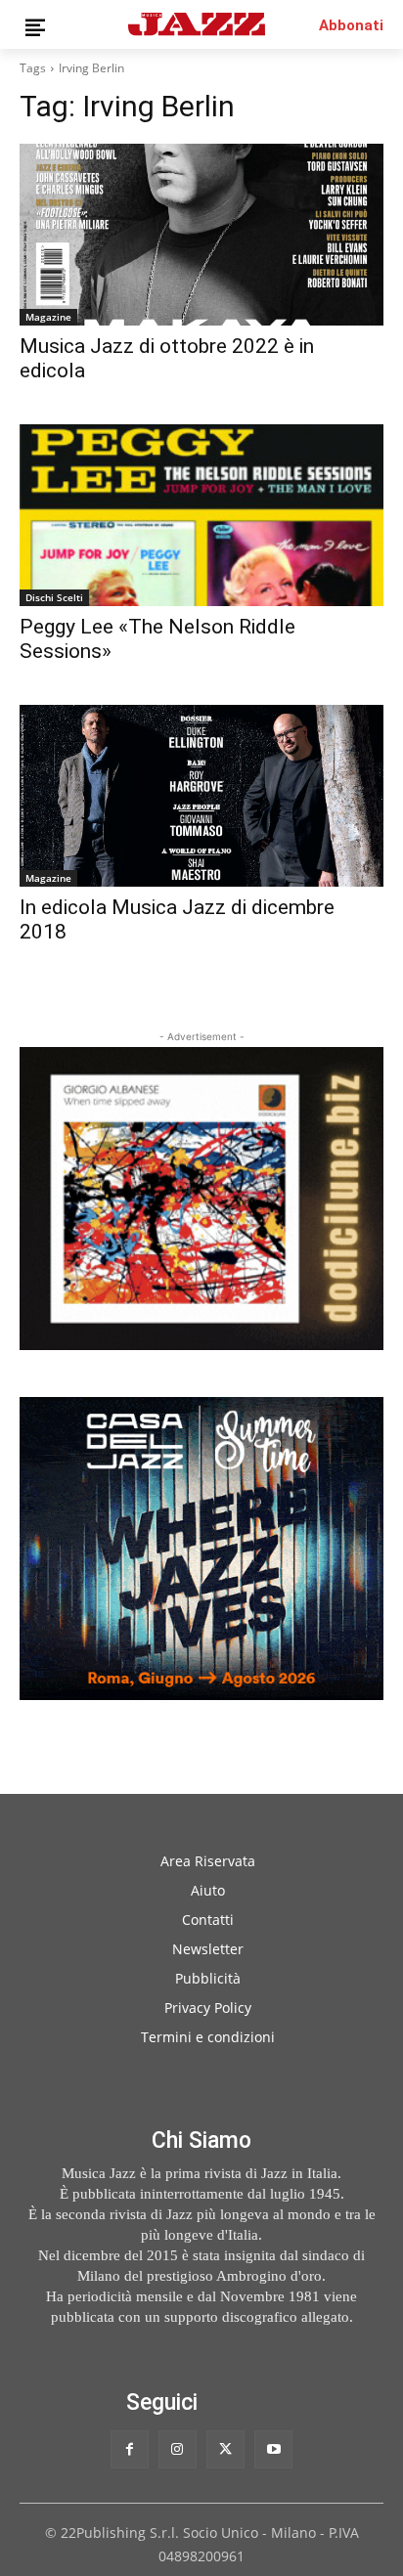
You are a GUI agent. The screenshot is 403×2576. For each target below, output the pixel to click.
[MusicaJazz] (197, 24)
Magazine (48, 317)
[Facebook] (130, 2449)
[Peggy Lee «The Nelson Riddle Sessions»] (201, 515)
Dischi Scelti (54, 597)
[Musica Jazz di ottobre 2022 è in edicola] (201, 235)
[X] (225, 2449)
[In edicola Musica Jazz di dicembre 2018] (201, 796)
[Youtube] (273, 2449)
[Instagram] (178, 2449)
